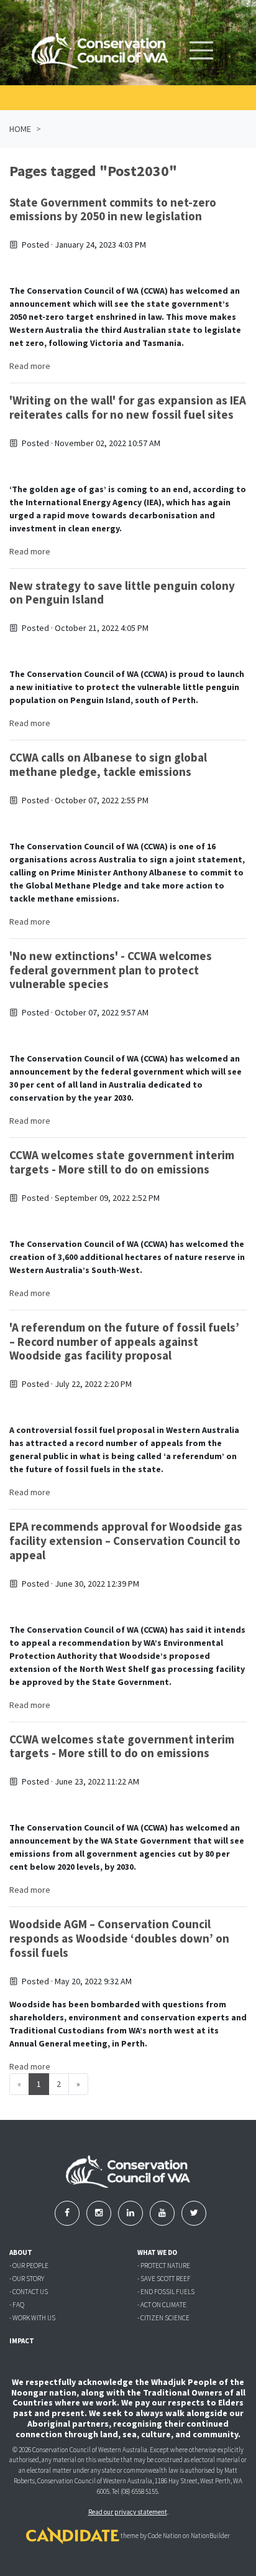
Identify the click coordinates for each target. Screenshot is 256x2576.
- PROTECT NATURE (164, 2266)
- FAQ (17, 2305)
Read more (30, 366)
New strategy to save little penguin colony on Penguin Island (122, 593)
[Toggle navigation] (201, 50)
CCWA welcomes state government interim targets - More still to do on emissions (122, 1162)
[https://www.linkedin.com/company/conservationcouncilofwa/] (131, 2213)
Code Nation (165, 2536)
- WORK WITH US (32, 2318)
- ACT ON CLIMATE (162, 2305)
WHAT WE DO (157, 2252)
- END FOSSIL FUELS (166, 2292)
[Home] (100, 51)
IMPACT (22, 2341)
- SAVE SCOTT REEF (164, 2279)
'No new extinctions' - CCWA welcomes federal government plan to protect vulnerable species (111, 970)
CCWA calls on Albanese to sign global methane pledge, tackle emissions (108, 764)
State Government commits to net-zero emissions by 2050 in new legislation (113, 209)
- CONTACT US (29, 2292)
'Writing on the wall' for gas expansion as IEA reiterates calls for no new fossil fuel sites (128, 407)
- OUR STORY (27, 2279)
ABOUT (21, 2252)
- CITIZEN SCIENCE (163, 2318)
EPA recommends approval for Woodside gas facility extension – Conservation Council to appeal (126, 1541)
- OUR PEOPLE (29, 2266)
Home (20, 129)
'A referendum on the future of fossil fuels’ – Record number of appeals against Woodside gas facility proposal (124, 1342)
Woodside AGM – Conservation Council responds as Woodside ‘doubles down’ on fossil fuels (119, 1938)
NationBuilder (210, 2536)
